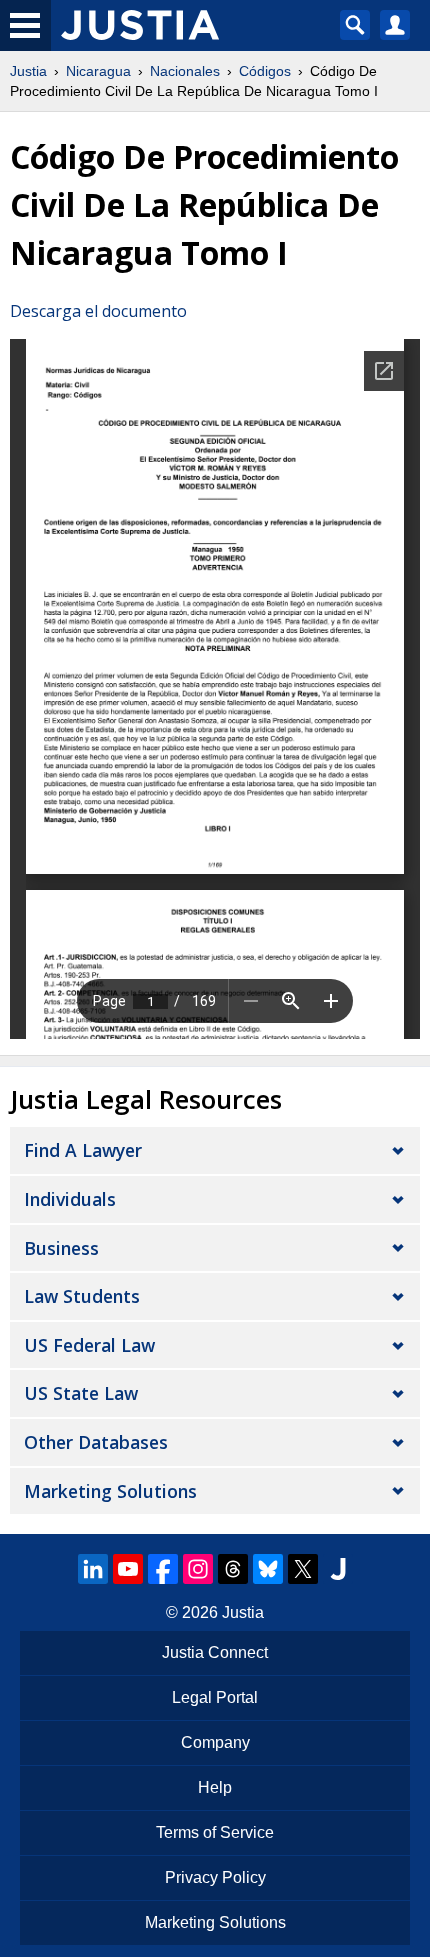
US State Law (81, 1393)
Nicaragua (98, 71)
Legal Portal (215, 1697)
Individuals (70, 1199)
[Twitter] (303, 1569)
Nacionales (185, 71)
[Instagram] (198, 1569)
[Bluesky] (268, 1569)
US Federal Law (89, 1345)
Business (61, 1248)
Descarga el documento (98, 311)
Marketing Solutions (110, 1491)
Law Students (82, 1296)
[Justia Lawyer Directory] (338, 1569)
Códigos (265, 71)
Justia (28, 71)
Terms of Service (215, 1832)
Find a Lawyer (83, 1150)
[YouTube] (128, 1569)
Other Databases (96, 1442)
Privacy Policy (215, 1877)
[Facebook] (163, 1569)
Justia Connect (215, 1652)
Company (215, 1742)
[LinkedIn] (93, 1569)
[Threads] (233, 1569)
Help (215, 1787)
